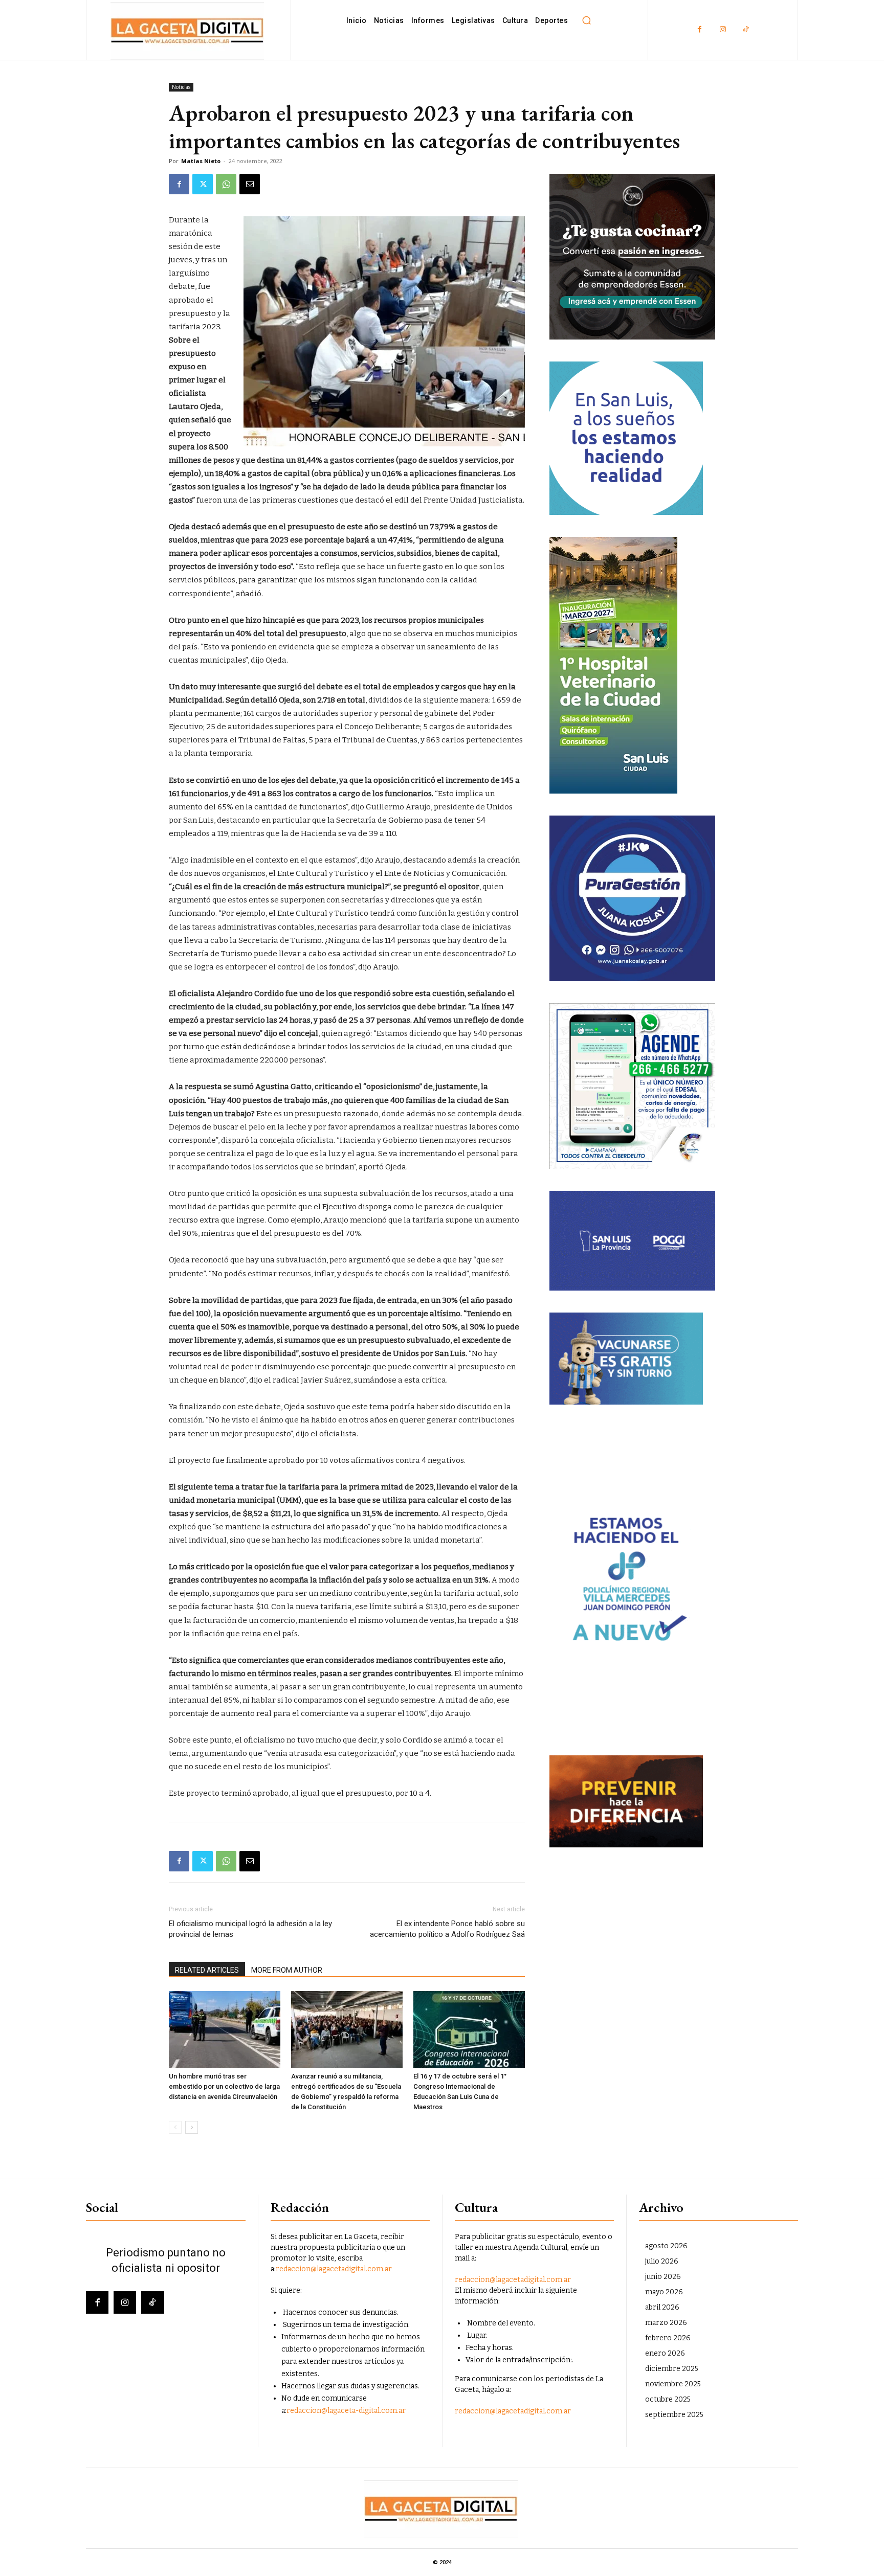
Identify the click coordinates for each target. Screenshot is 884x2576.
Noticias (181, 87)
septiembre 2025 (674, 2415)
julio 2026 (662, 2261)
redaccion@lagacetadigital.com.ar (334, 2269)
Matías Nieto (201, 161)
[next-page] (192, 2127)
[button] (586, 20)
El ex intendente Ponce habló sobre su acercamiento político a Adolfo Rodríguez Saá (447, 1929)
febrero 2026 (668, 2338)
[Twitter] (203, 184)
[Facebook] (700, 30)
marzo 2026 (666, 2323)
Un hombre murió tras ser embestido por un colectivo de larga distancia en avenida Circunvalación (224, 2086)
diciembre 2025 (672, 2369)
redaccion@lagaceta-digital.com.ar (346, 2411)
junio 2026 (663, 2277)
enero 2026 (665, 2353)
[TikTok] (746, 30)
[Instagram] (723, 30)
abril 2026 (662, 2307)
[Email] (250, 184)
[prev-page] (175, 2127)
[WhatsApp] (226, 184)
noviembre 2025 (673, 2384)
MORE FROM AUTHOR (287, 1970)
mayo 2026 (664, 2292)
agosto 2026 (666, 2246)
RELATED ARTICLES (207, 1970)
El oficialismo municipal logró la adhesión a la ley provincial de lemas (250, 1929)
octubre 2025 (668, 2399)
